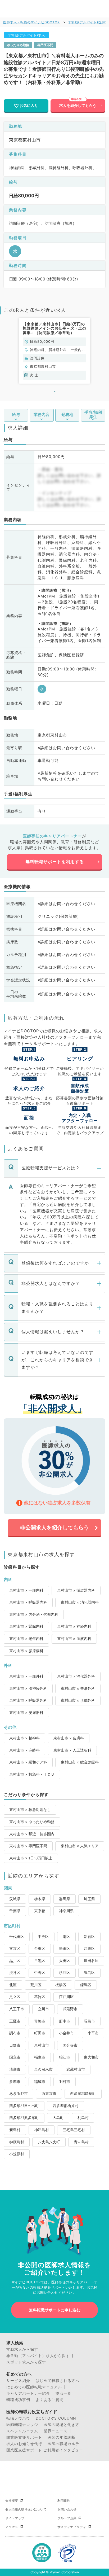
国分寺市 (70, 2045)
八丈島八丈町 (49, 2142)
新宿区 (89, 1937)
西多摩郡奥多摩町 (24, 2118)
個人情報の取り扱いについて (26, 2509)
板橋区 (61, 1985)
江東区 (89, 1949)
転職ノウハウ (18, 2418)
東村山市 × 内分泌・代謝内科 (34, 1614)
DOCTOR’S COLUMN (56, 2418)
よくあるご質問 (50, 2400)
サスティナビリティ (72, 2527)
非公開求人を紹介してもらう (54, 1528)
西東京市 (49, 2094)
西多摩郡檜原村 (66, 2106)
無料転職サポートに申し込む (55, 2310)
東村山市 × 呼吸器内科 (28, 1602)
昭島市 (89, 2021)
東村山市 (42, 2045)
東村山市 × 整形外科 (78, 1688)
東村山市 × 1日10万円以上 (31, 1858)
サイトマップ (15, 2518)
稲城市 (40, 2082)
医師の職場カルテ (63, 2444)
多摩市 (15, 2082)
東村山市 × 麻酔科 (24, 1750)
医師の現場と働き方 (62, 2425)
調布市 (15, 2033)
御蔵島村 (17, 2142)
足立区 (15, 1997)
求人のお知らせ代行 (24, 2444)
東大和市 (91, 2057)
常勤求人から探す (22, 2349)
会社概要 (12, 2501)
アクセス (12, 2527)
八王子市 (17, 2009)
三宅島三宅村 (74, 2130)
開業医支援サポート (24, 2437)
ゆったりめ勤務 (18, 45)
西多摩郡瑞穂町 (83, 2094)
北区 (13, 1985)
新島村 (15, 2130)
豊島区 (89, 1973)
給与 (16, 415)
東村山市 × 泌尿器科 (26, 1713)
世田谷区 (91, 1961)
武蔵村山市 (76, 2069)
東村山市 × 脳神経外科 (28, 1688)
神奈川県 (66, 1911)
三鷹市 (15, 2021)
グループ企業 (67, 2518)
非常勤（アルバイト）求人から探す (38, 2356)
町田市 (40, 2033)
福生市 (40, 2057)
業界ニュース (56, 2431)
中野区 (40, 1973)
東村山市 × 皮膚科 (69, 1738)
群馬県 (65, 1899)
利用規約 (64, 2501)
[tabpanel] (54, 351)
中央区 (43, 1937)
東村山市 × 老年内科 (26, 1639)
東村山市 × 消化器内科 (80, 1602)
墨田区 (65, 1949)
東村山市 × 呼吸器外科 (28, 1700)
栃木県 (40, 1899)
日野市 (15, 2045)
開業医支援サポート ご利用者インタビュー (45, 2450)
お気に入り (29, 105)
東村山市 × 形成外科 (78, 1700)
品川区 (15, 1961)
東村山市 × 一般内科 (26, 1590)
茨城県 (15, 1899)
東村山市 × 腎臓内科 (26, 1626)
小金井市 (66, 2033)
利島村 (83, 2118)
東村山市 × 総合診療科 (80, 1762)
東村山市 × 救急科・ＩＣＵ (32, 1774)
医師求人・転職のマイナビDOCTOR (31, 22)
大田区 (65, 1961)
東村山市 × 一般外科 (26, 1676)
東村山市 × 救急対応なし (30, 1810)
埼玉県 (89, 1899)
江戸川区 (66, 1997)
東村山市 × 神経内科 (74, 1626)
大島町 (58, 2118)
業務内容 (42, 415)
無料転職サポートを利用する (55, 862)
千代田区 (17, 1937)
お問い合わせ (67, 2509)
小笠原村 (17, 2154)
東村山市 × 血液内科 (74, 1639)
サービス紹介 (18, 2381)
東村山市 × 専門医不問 (28, 1846)
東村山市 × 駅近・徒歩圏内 (32, 1834)
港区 (66, 1937)
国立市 (15, 2057)
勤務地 (67, 415)
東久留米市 (43, 2069)
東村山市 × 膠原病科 (26, 1651)
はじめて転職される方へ (58, 2381)
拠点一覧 (63, 2393)
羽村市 (65, 2082)
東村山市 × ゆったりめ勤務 (32, 1822)
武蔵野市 (70, 2009)
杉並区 (65, 1973)
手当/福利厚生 (93, 415)
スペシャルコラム (22, 2431)
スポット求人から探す (26, 2362)
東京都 (40, 1911)
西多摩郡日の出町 (24, 2106)
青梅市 (40, 2021)
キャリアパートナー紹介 (28, 2393)
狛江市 (65, 2057)
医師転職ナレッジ (22, 2425)
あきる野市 (19, 2094)
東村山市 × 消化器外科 (76, 1676)
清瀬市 (15, 2069)
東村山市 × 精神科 (24, 1738)
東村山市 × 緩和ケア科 (28, 1762)
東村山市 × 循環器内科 (76, 1590)
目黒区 (40, 1961)
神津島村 (42, 2130)
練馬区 (86, 1985)
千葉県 (15, 1911)
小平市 (93, 2033)
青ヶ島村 (81, 2142)
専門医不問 (45, 45)
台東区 (40, 1949)
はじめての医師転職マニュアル (34, 2387)
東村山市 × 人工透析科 (72, 1750)
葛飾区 (40, 1997)
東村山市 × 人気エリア (80, 1846)
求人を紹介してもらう (78, 105)
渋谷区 (15, 1973)
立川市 (43, 2009)
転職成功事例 (18, 2400)
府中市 (65, 2021)
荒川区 (36, 1985)
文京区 (15, 1949)
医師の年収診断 (62, 2437)
